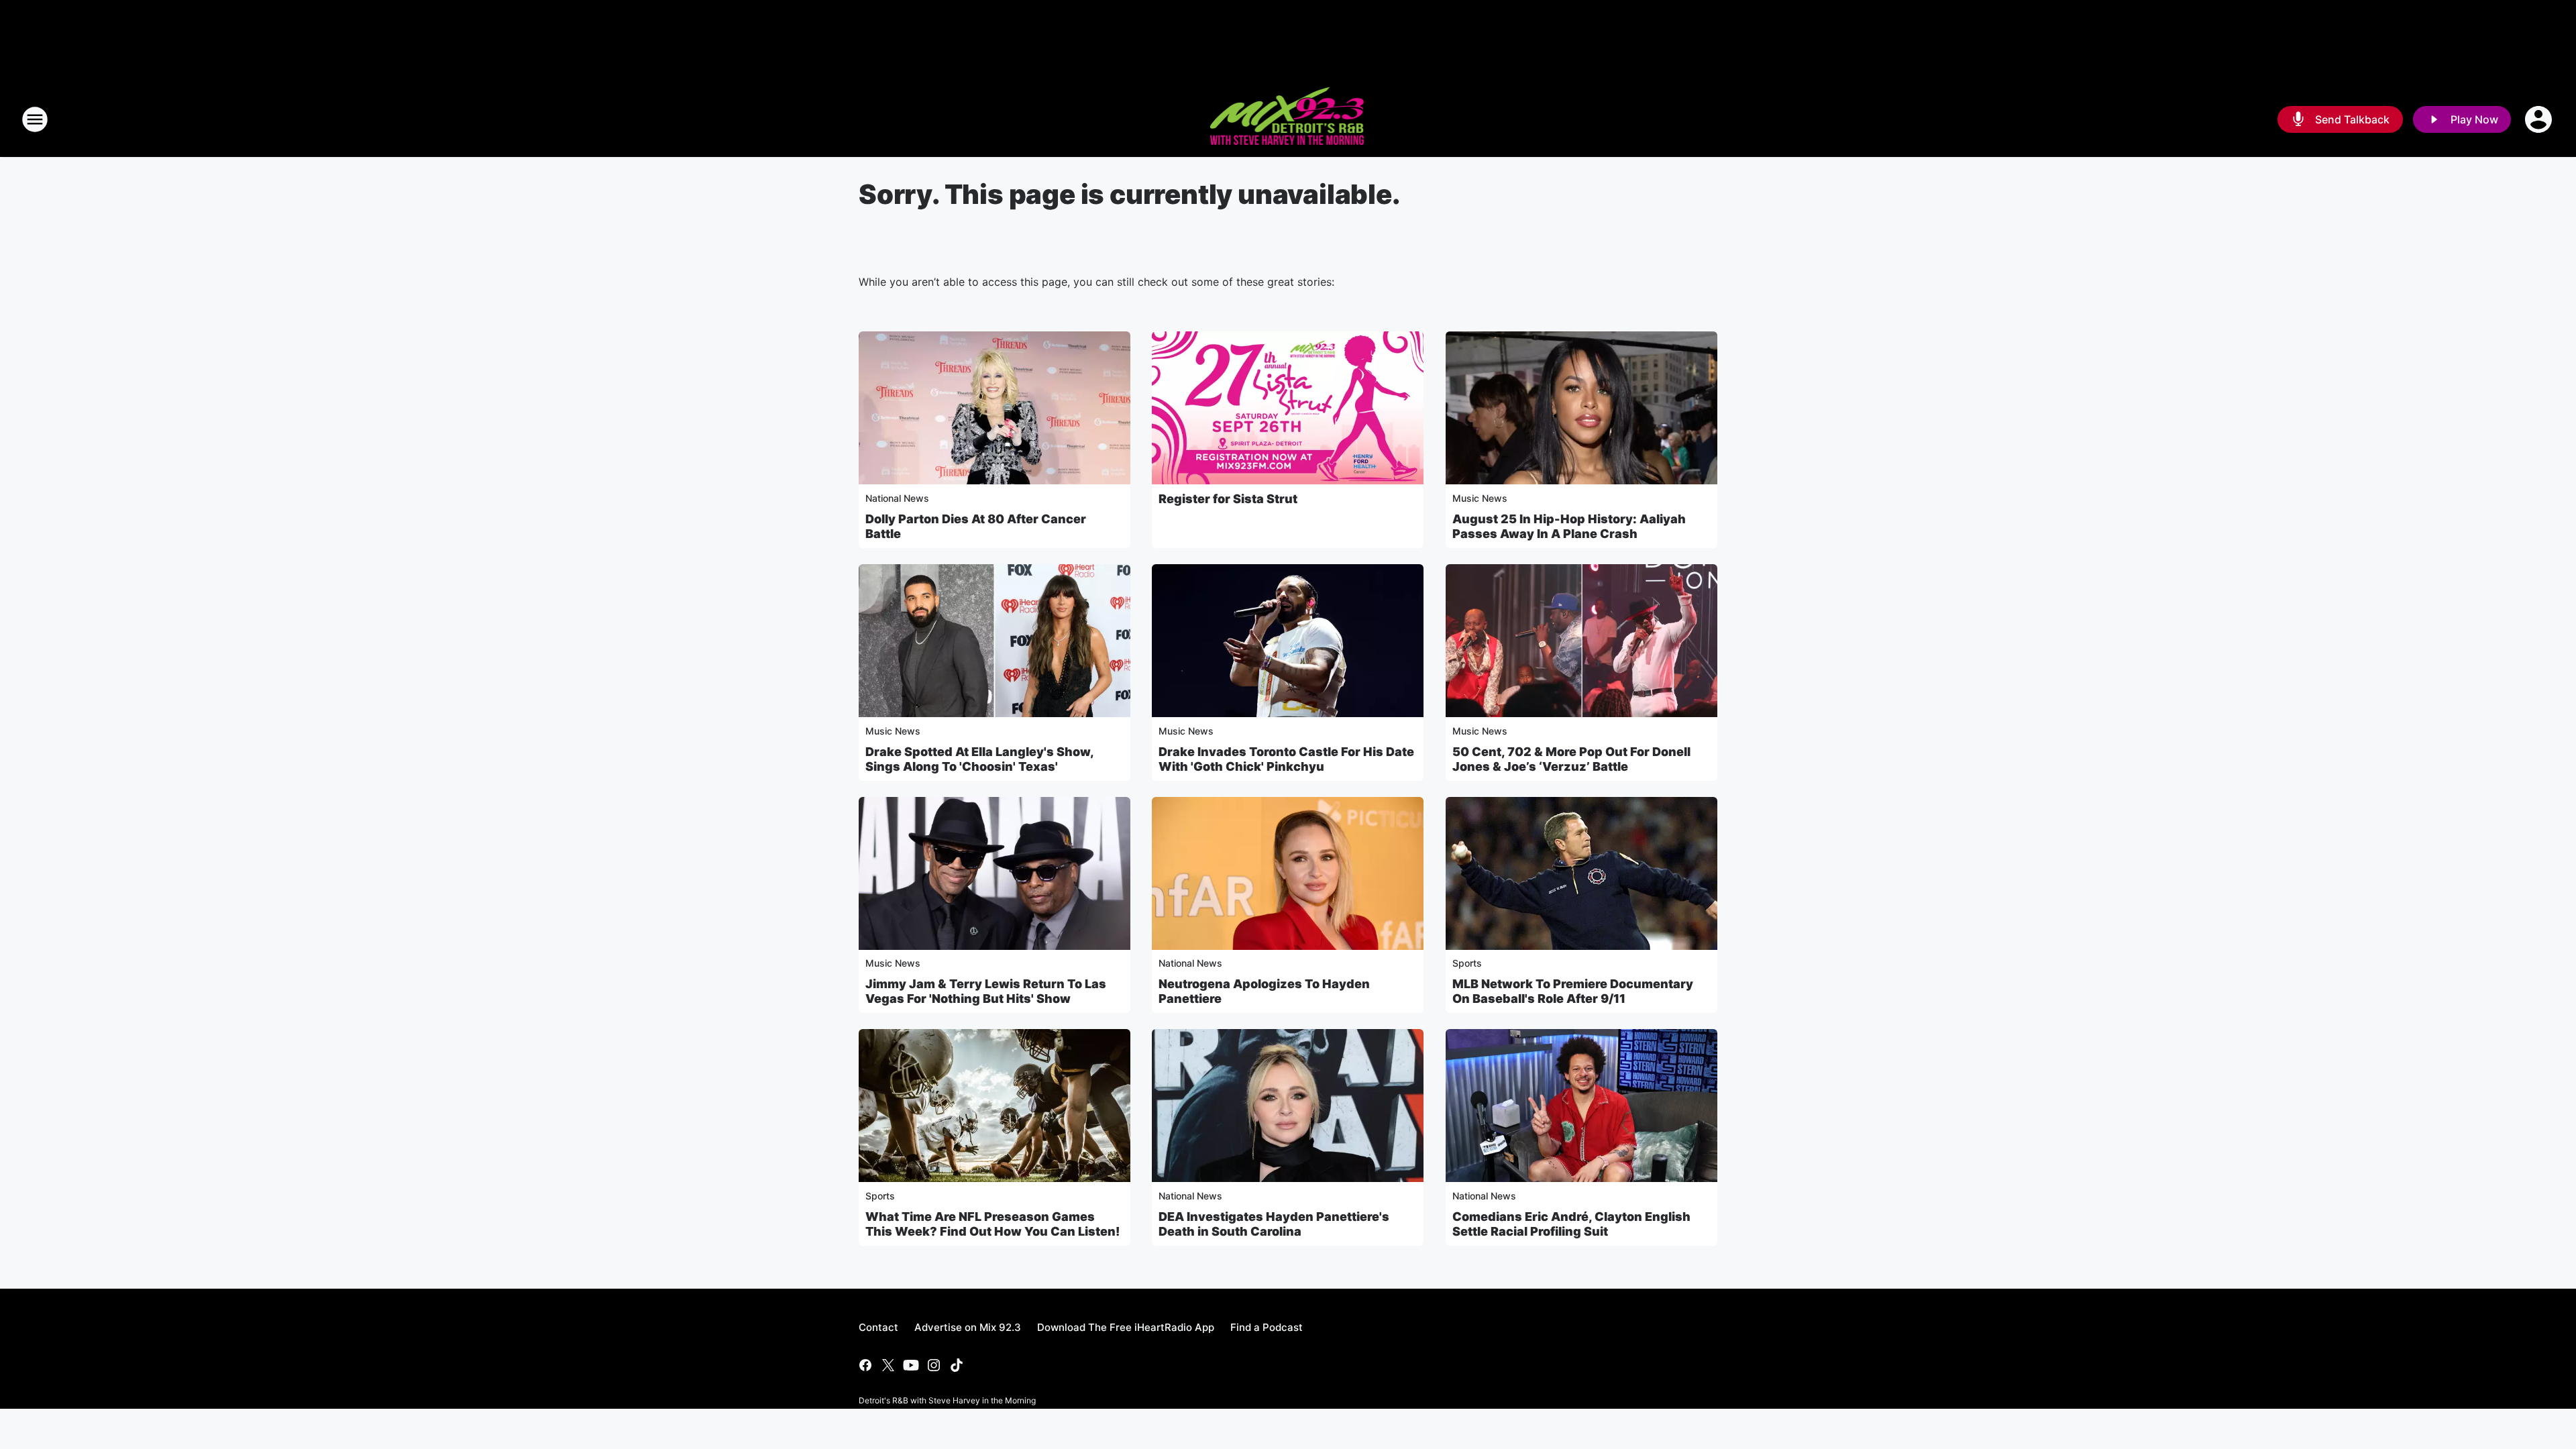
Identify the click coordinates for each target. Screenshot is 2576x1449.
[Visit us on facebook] (865, 1365)
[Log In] (2540, 119)
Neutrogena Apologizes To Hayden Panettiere (1264, 991)
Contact (878, 1327)
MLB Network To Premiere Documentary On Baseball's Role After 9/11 (1573, 991)
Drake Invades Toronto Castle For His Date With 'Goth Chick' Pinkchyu (1286, 759)
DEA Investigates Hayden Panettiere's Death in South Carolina (1274, 1224)
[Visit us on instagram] (934, 1365)
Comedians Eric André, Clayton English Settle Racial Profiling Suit (1571, 1224)
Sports (1467, 963)
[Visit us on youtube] (911, 1365)
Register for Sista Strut (1228, 499)
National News (897, 498)
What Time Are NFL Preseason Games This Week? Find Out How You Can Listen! (992, 1224)
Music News (1480, 498)
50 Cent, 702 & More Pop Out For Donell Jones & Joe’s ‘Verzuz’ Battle (1571, 759)
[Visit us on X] (888, 1365)
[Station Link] (1288, 119)
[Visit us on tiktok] (957, 1365)
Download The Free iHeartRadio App (1126, 1327)
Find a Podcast (1267, 1327)
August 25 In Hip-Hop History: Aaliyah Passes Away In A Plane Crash (1569, 526)
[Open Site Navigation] (35, 119)
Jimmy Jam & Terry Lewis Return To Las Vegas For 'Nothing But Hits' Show (986, 991)
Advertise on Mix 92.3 (968, 1327)
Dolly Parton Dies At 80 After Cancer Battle (976, 526)
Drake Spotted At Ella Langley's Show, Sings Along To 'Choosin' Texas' (979, 759)
